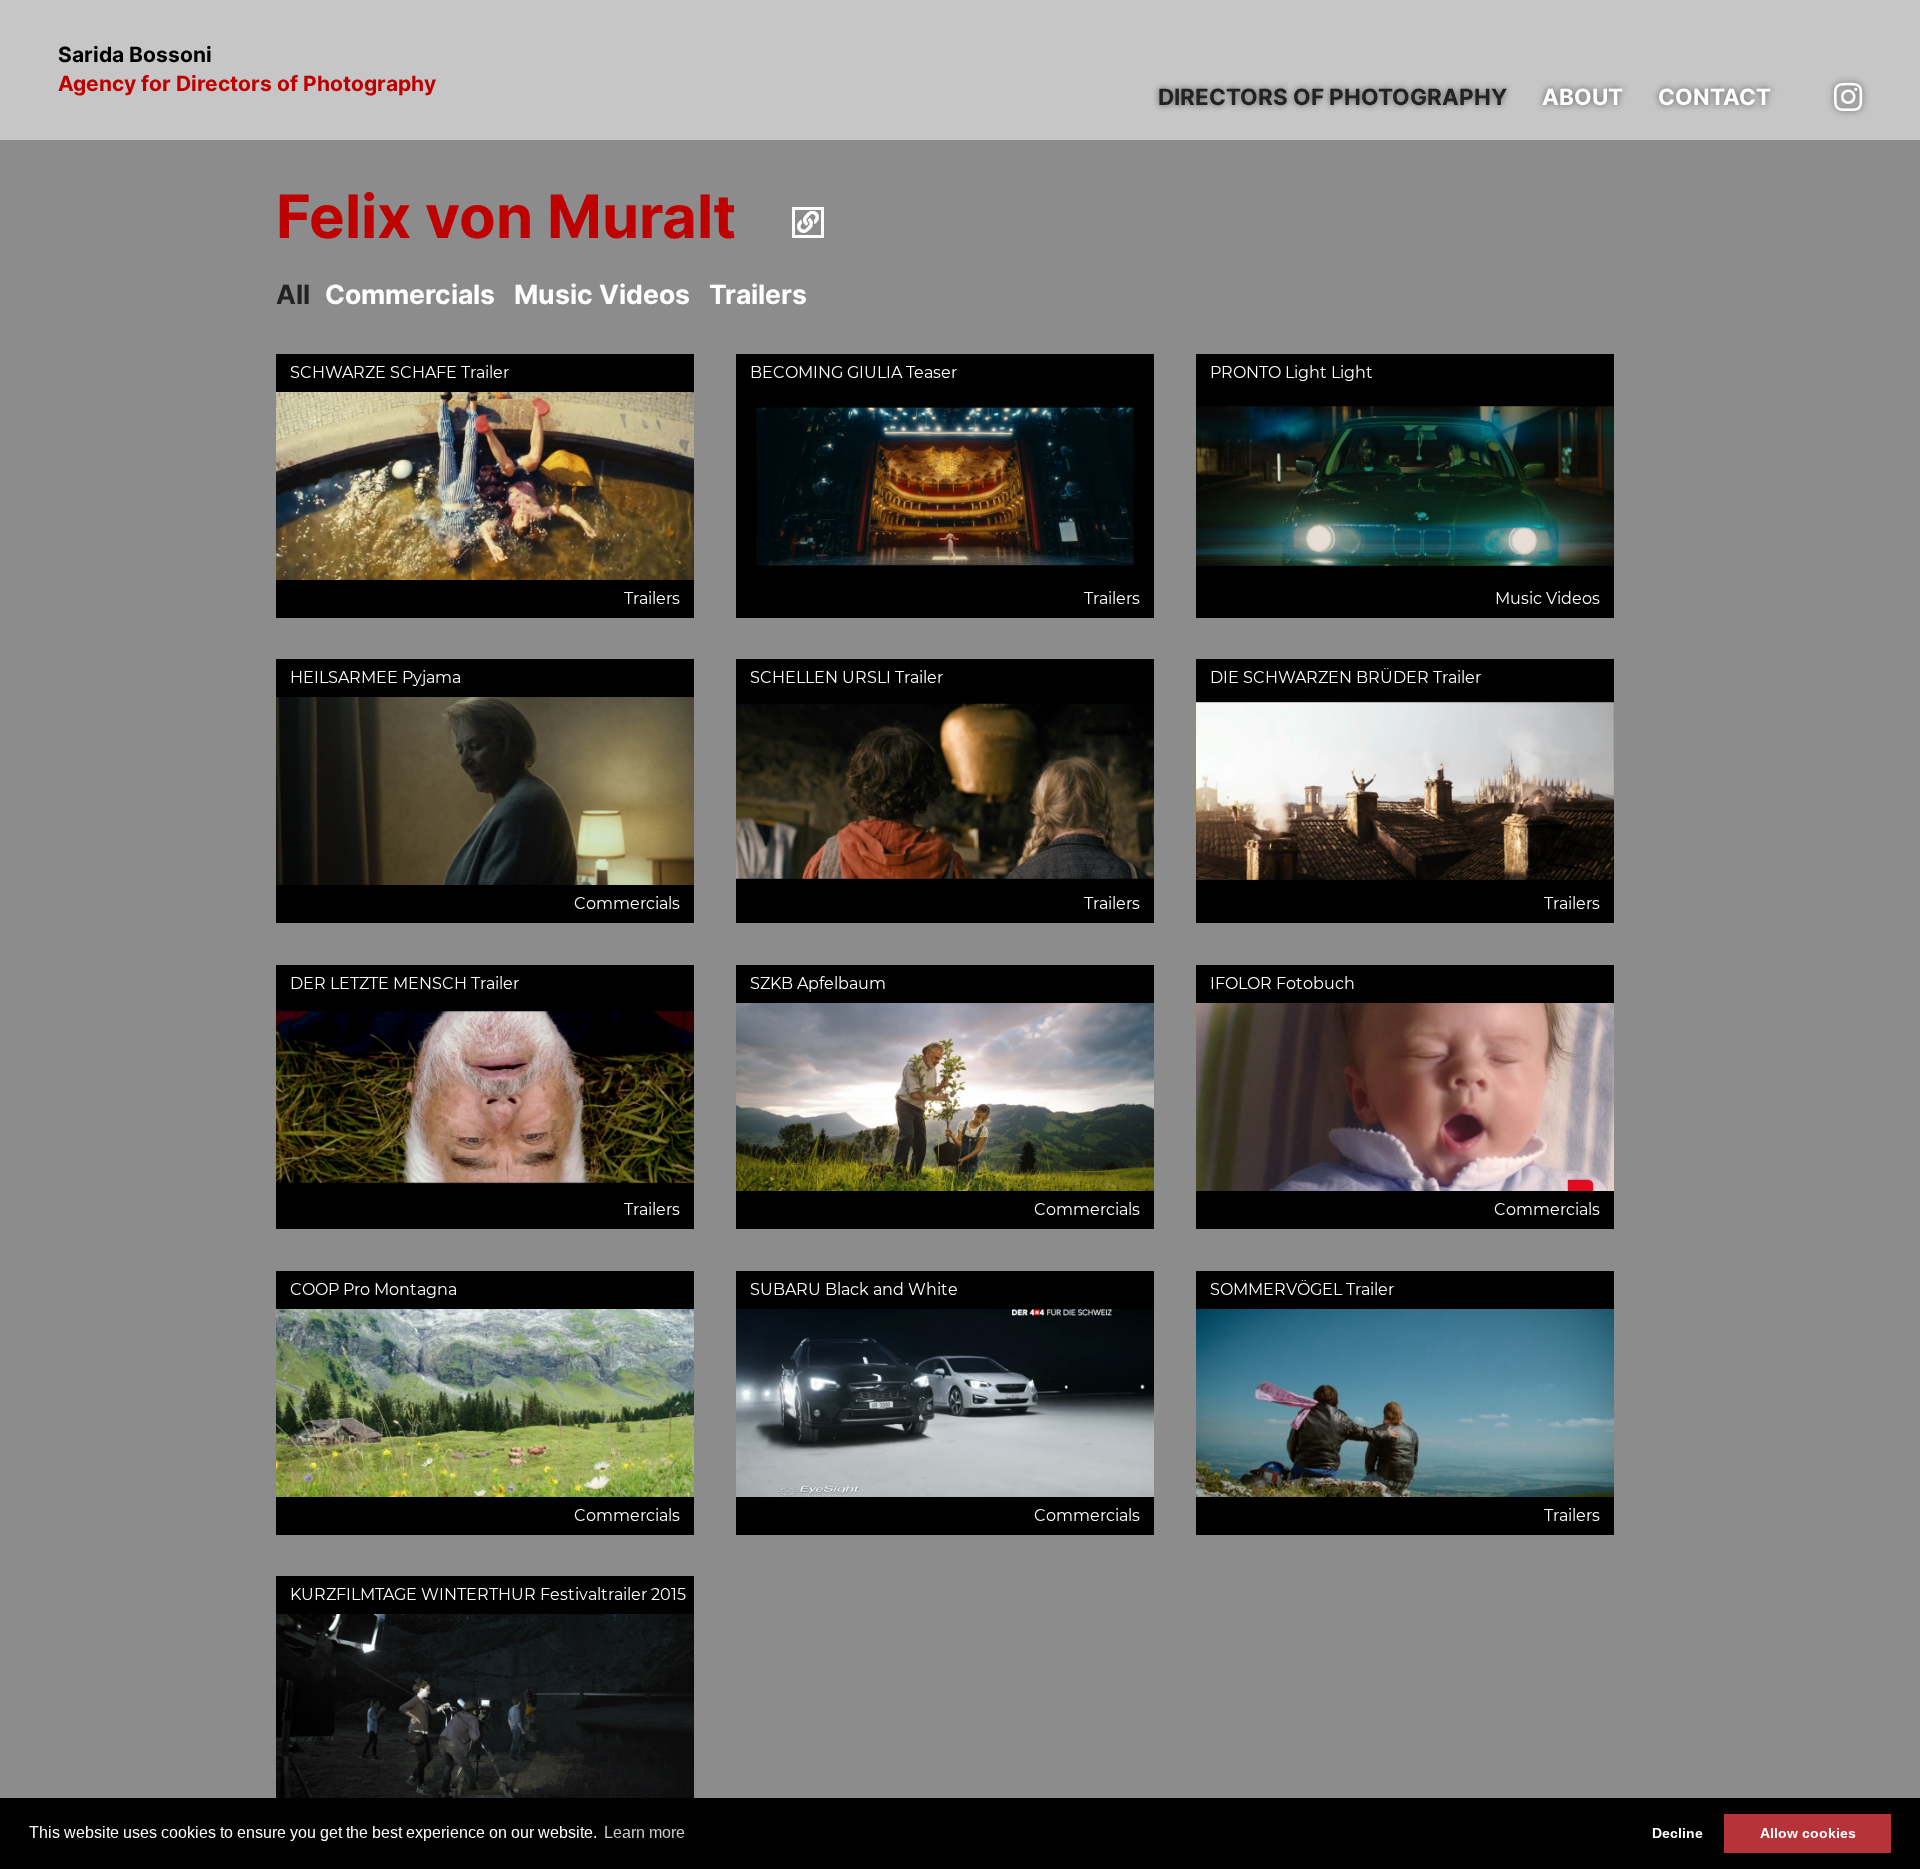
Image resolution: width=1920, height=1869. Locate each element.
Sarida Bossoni (247, 69)
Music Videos (602, 294)
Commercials (410, 294)
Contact (1714, 96)
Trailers (758, 294)
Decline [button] (1677, 1833)
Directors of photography (1332, 96)
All (293, 294)
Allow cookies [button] (1808, 1833)
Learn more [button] (644, 1832)
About (1582, 96)
